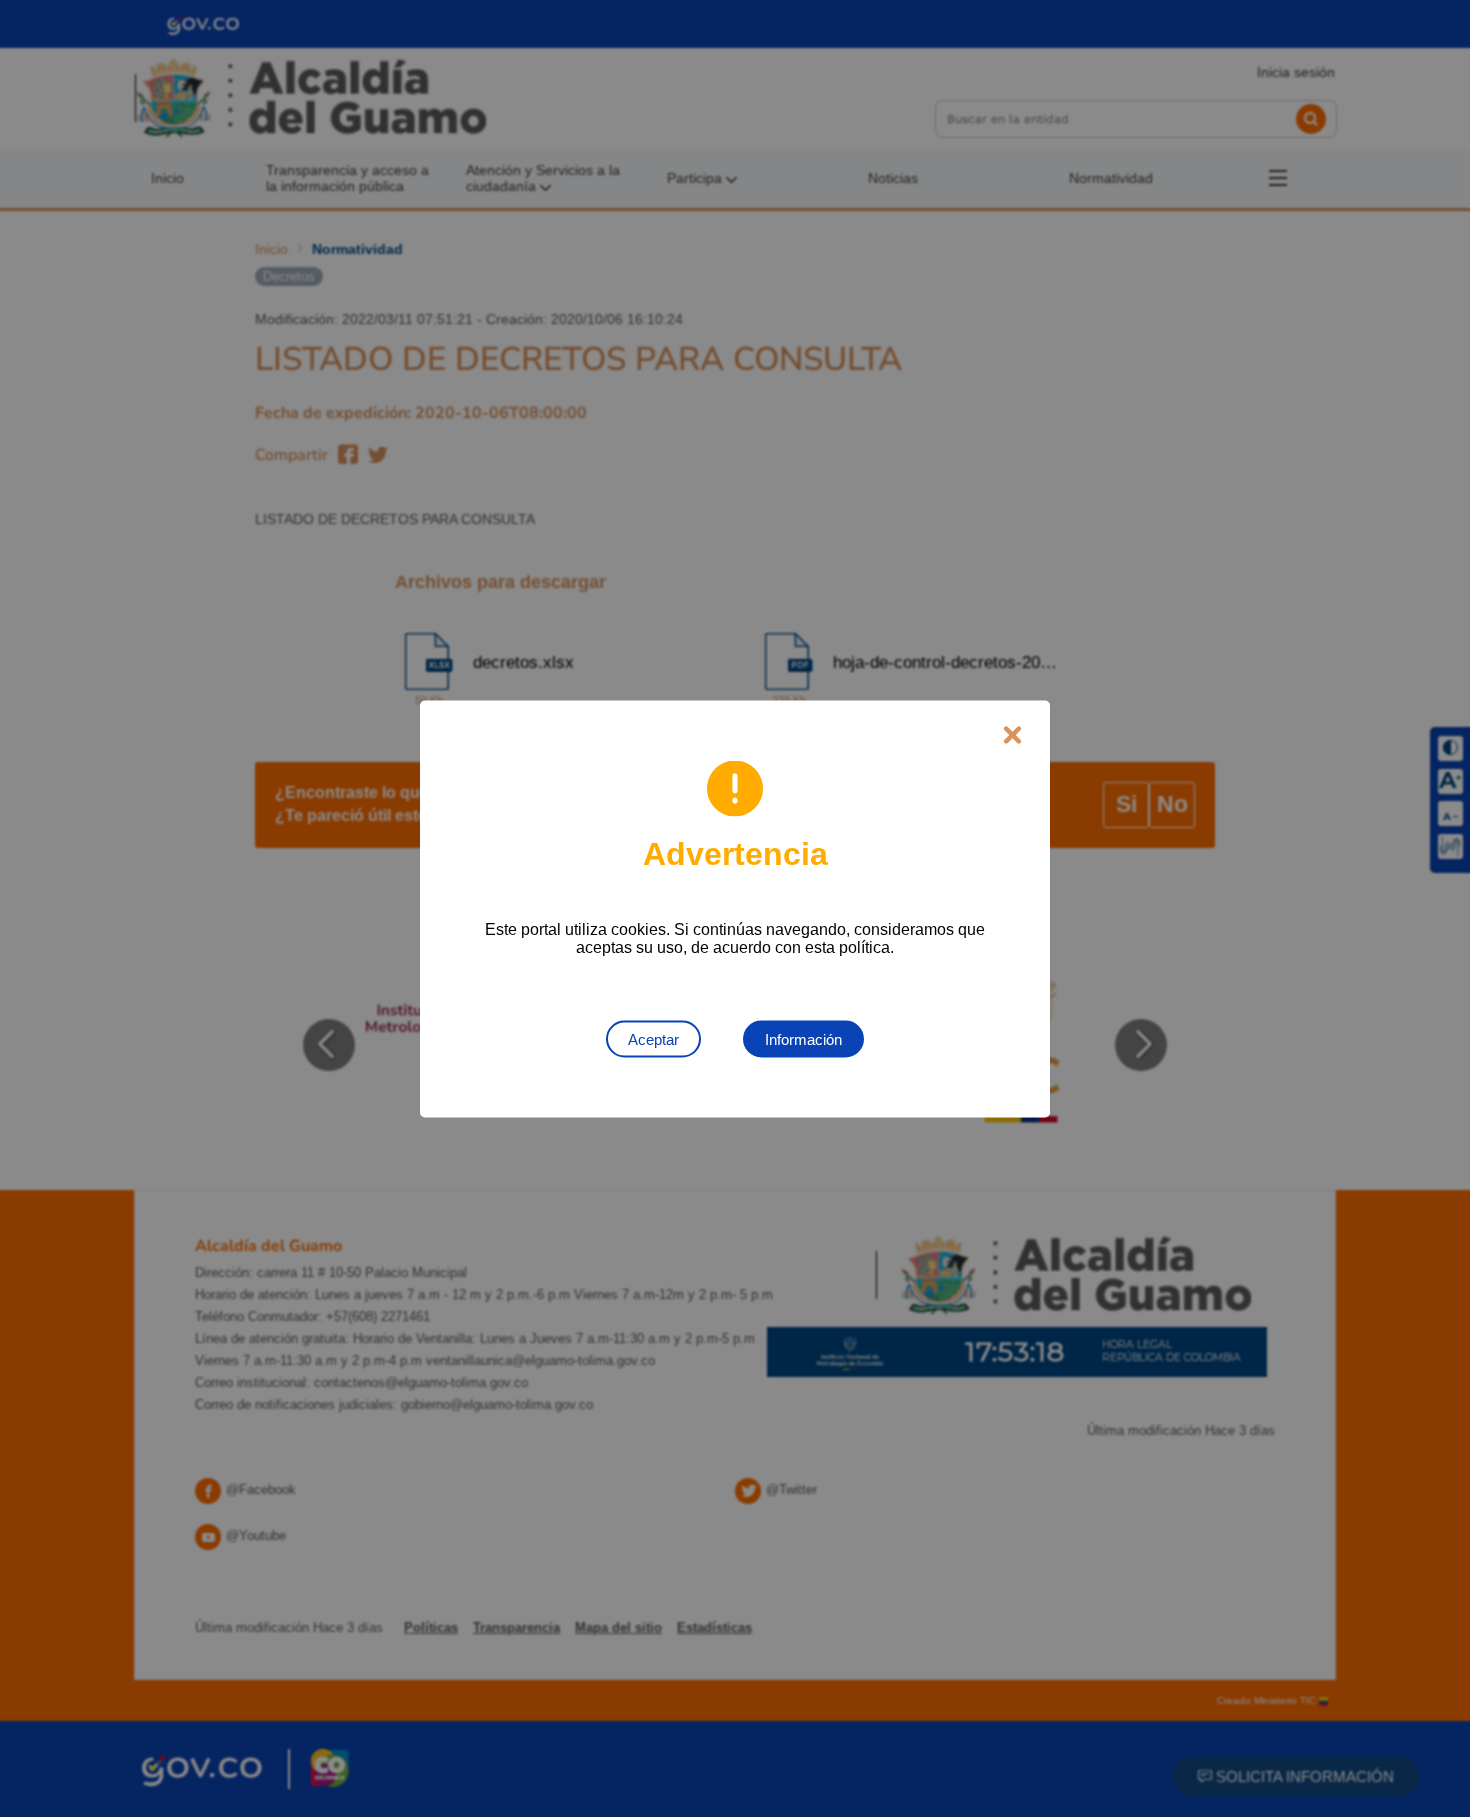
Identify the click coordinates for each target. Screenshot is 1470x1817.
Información (803, 1038)
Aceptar (653, 1038)
